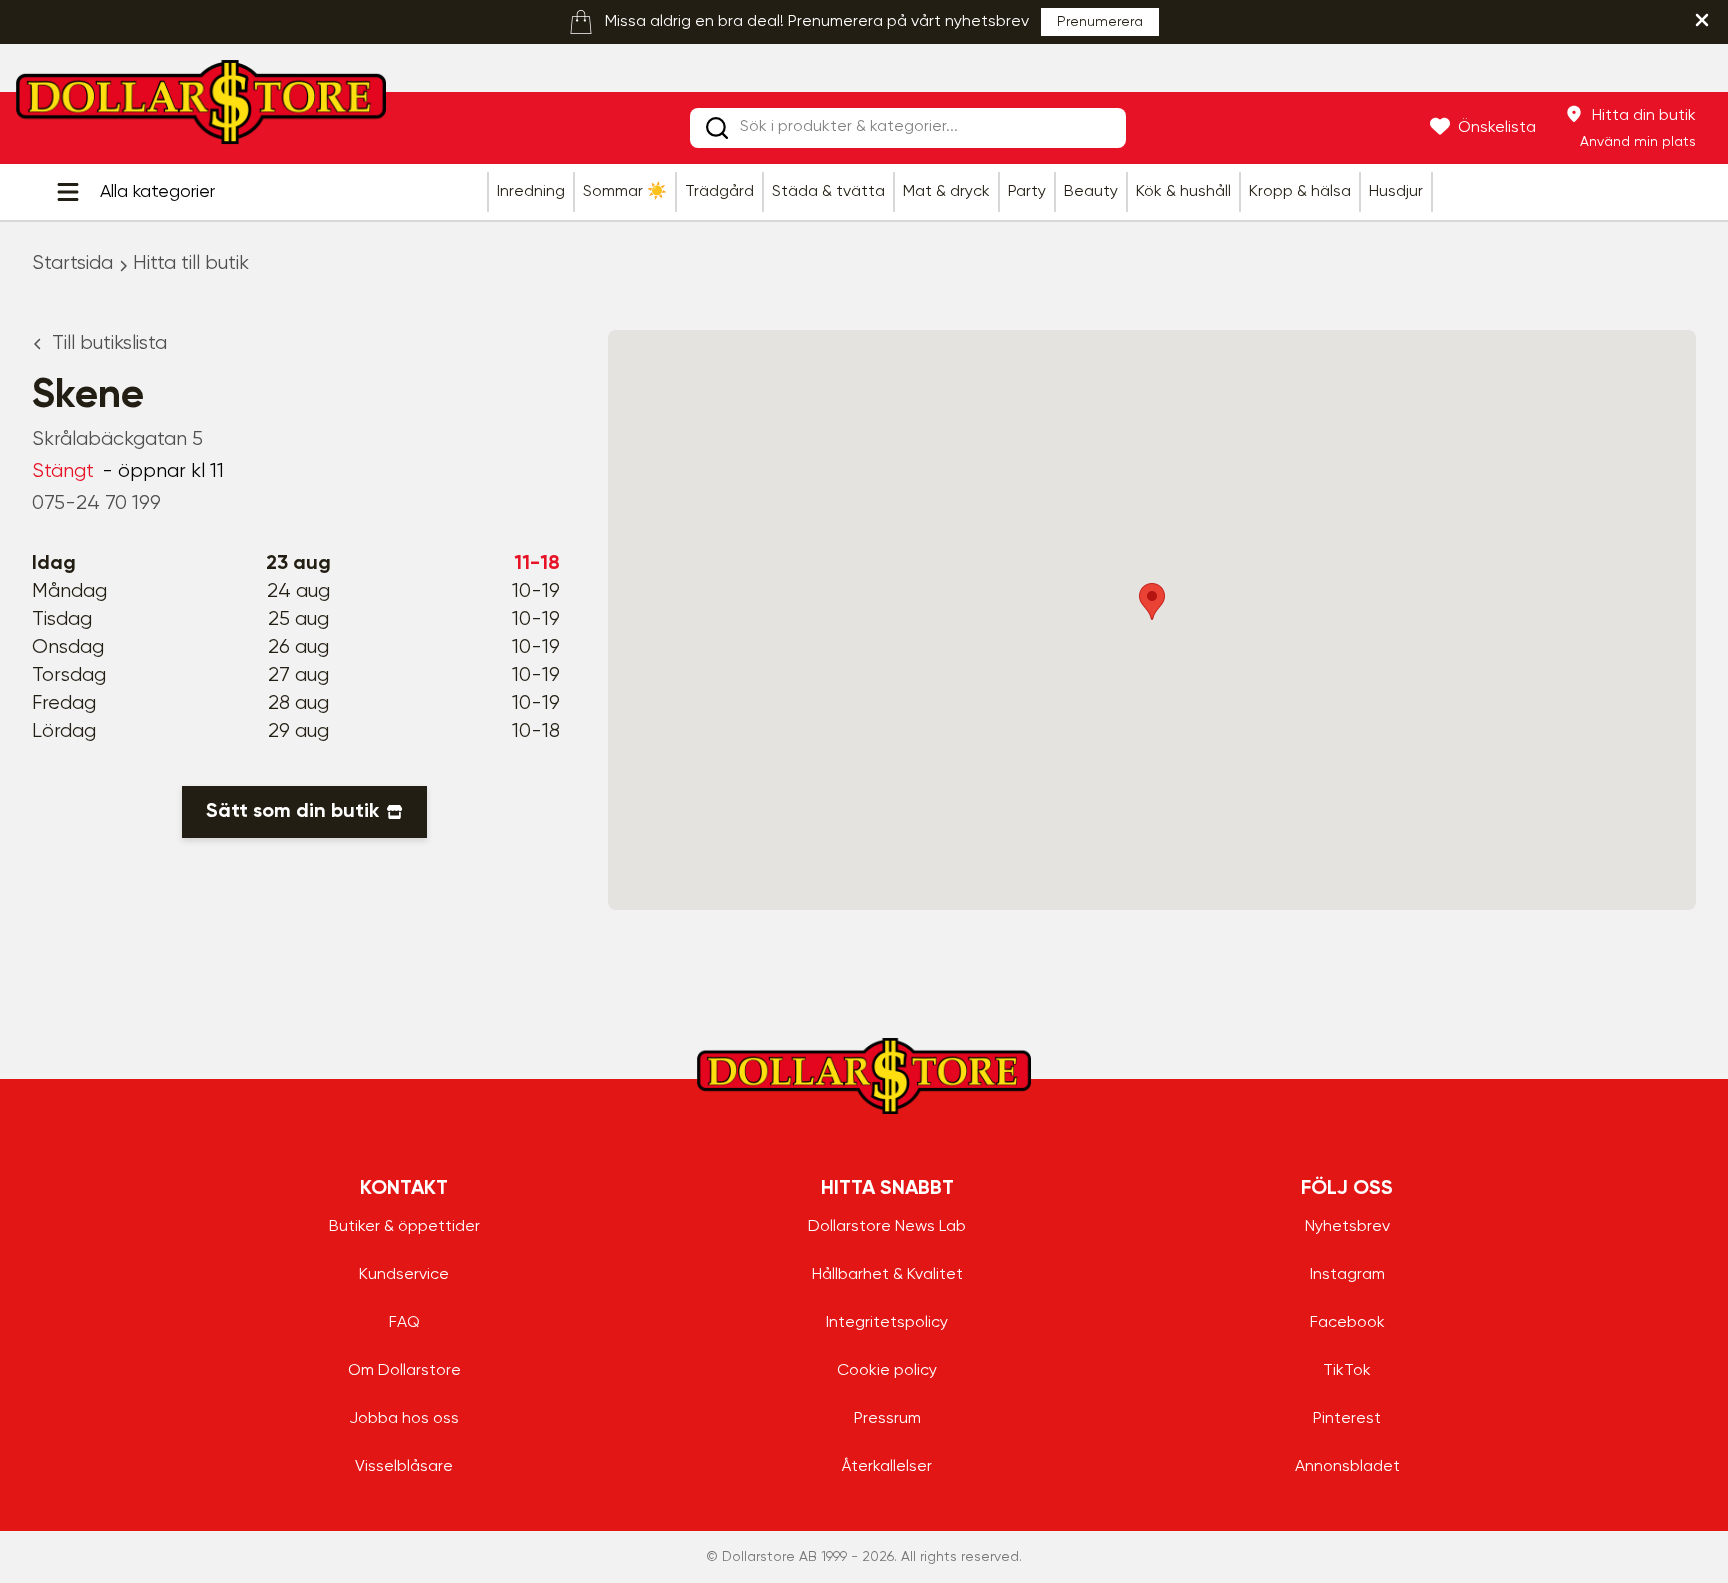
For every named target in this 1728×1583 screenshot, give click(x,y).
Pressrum (887, 1419)
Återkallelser (887, 1467)
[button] (1152, 601)
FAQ (404, 1323)
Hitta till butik (191, 263)
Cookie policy (887, 1371)
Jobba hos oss (404, 1419)
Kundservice (404, 1275)
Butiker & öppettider (404, 1227)
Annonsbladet (1347, 1467)
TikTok (1347, 1371)
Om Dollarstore (404, 1371)
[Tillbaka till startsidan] (201, 108)
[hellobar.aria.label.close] (1702, 20)
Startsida (72, 263)
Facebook (1347, 1323)
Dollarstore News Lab (887, 1227)
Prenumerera (1100, 22)
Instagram (1347, 1275)
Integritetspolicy (887, 1323)
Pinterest (1347, 1419)
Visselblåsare (404, 1467)
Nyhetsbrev (1347, 1227)
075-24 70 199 (96, 503)
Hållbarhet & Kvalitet (887, 1275)
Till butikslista (109, 343)
